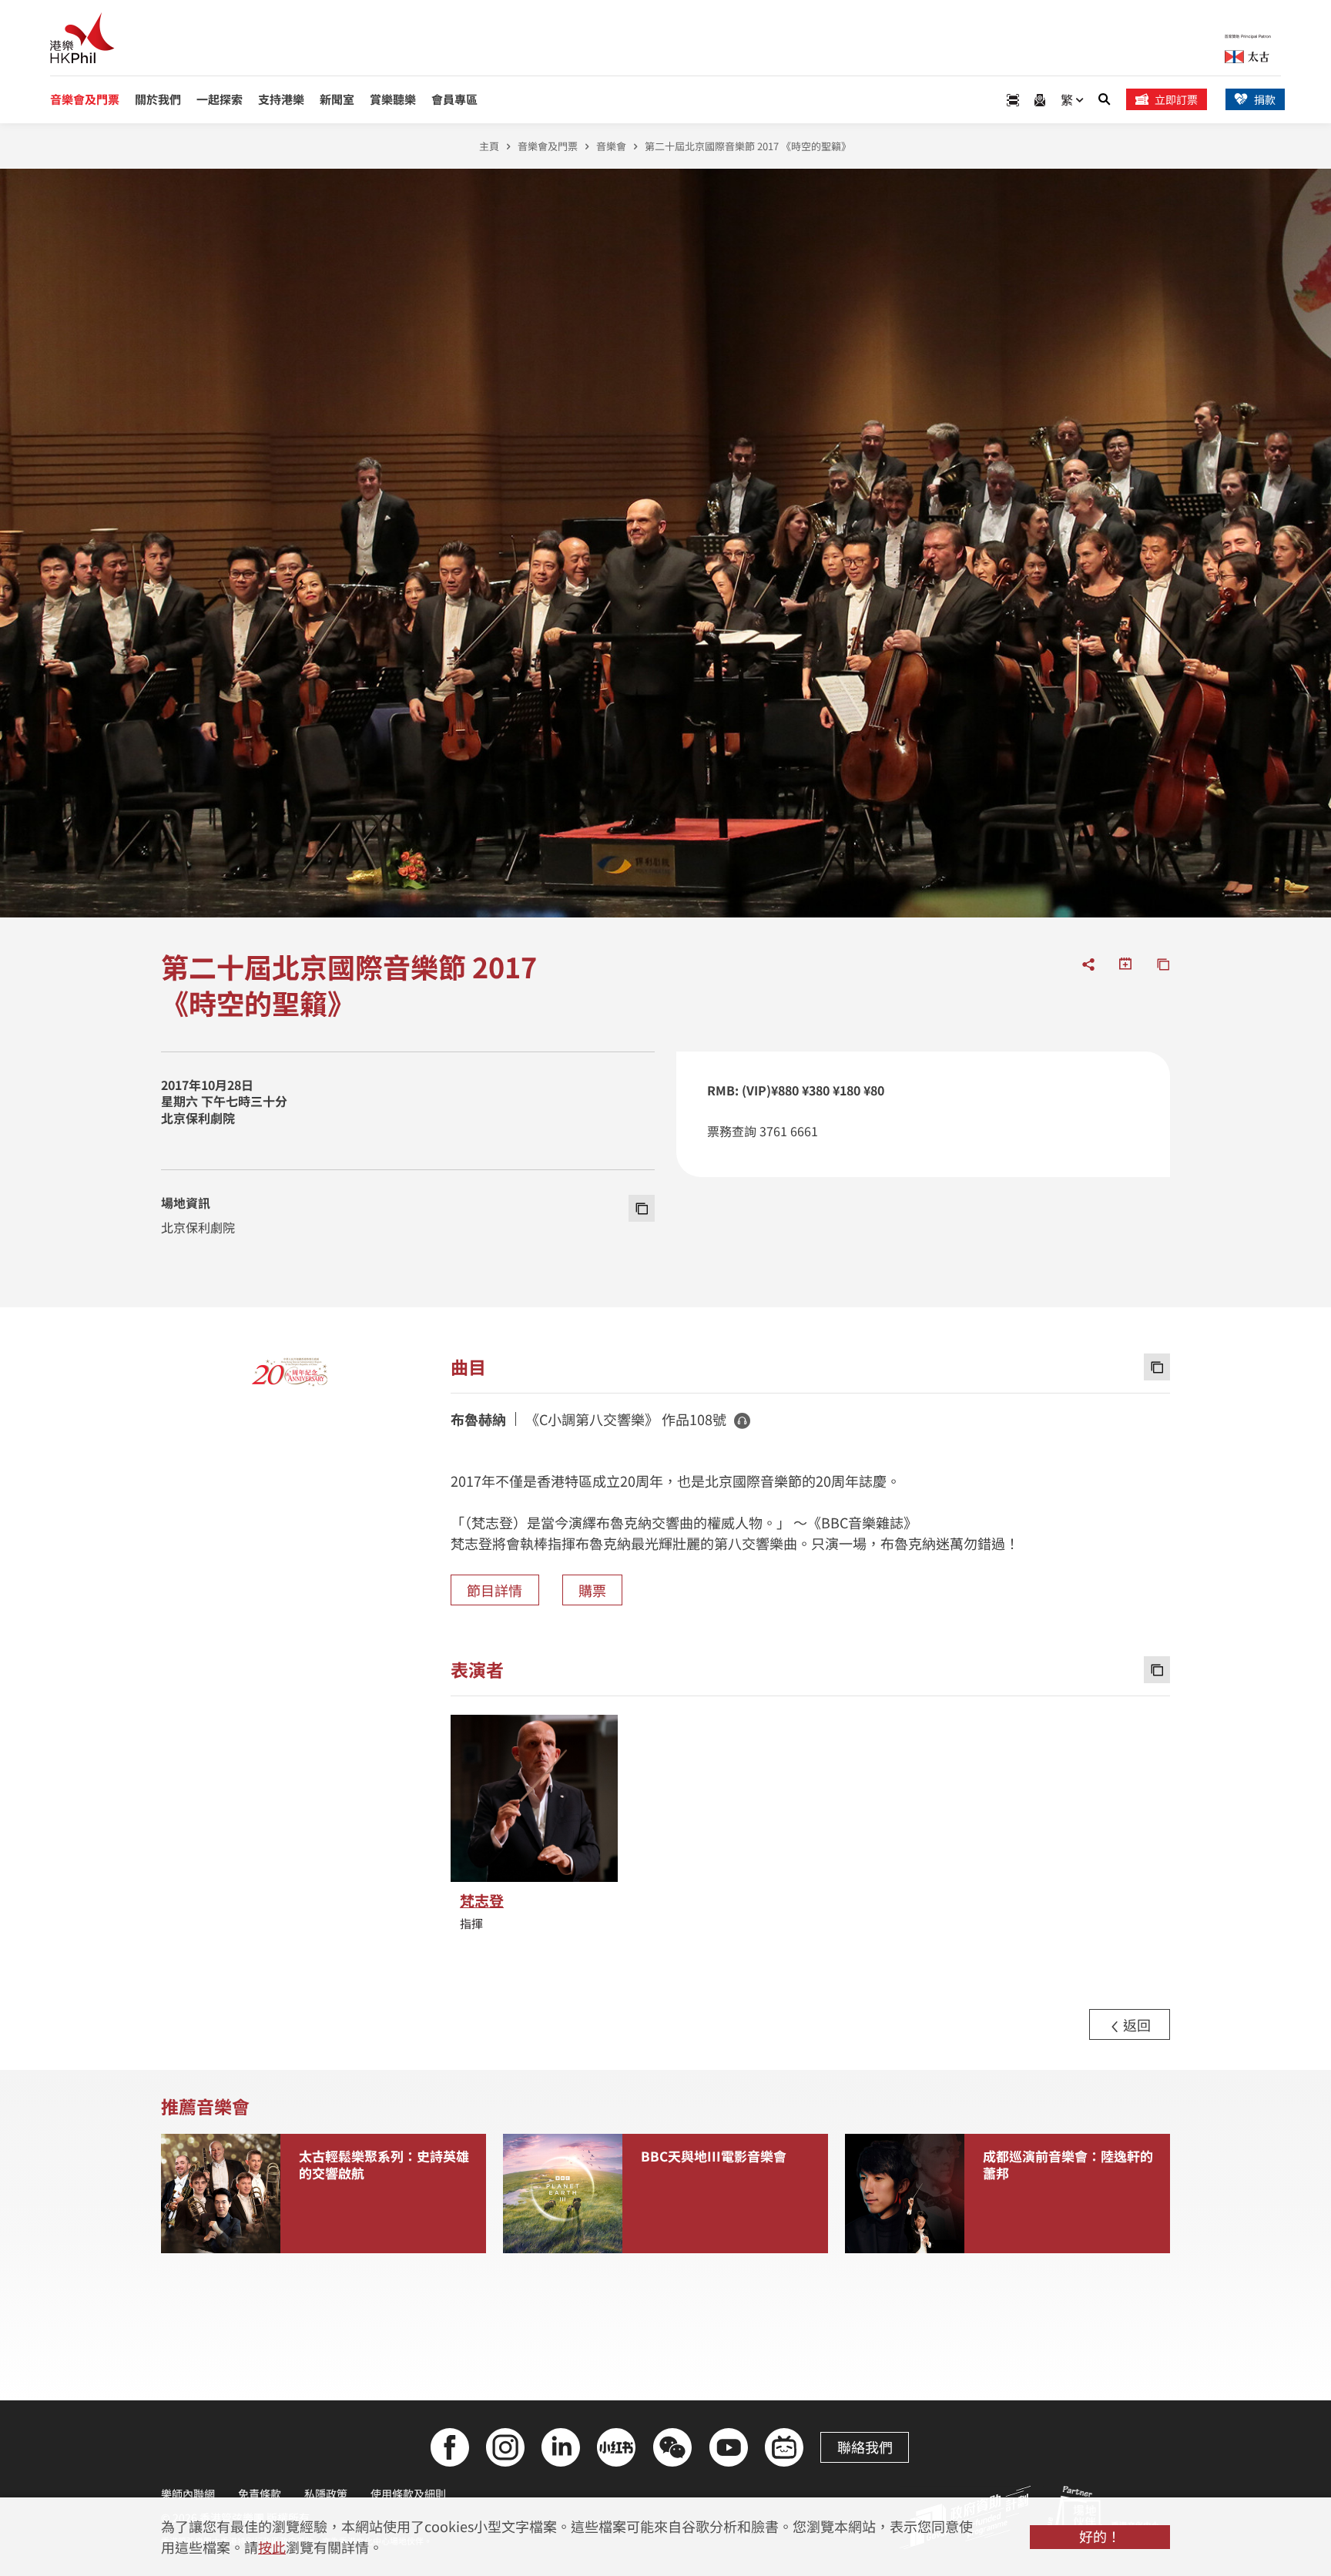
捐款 (1265, 99)
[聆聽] (742, 1420)
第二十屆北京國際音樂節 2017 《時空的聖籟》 (748, 146)
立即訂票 (1176, 99)
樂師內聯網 (188, 2494)
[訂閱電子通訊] (1040, 100)
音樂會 (611, 146)
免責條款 (260, 2494)
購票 (592, 1590)
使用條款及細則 (408, 2494)
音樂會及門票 (548, 146)
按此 (272, 2547)
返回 (1135, 2024)
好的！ (1100, 2536)
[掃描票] (1013, 100)
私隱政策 (326, 2494)
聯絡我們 (865, 2447)
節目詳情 (495, 1590)
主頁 (489, 146)
